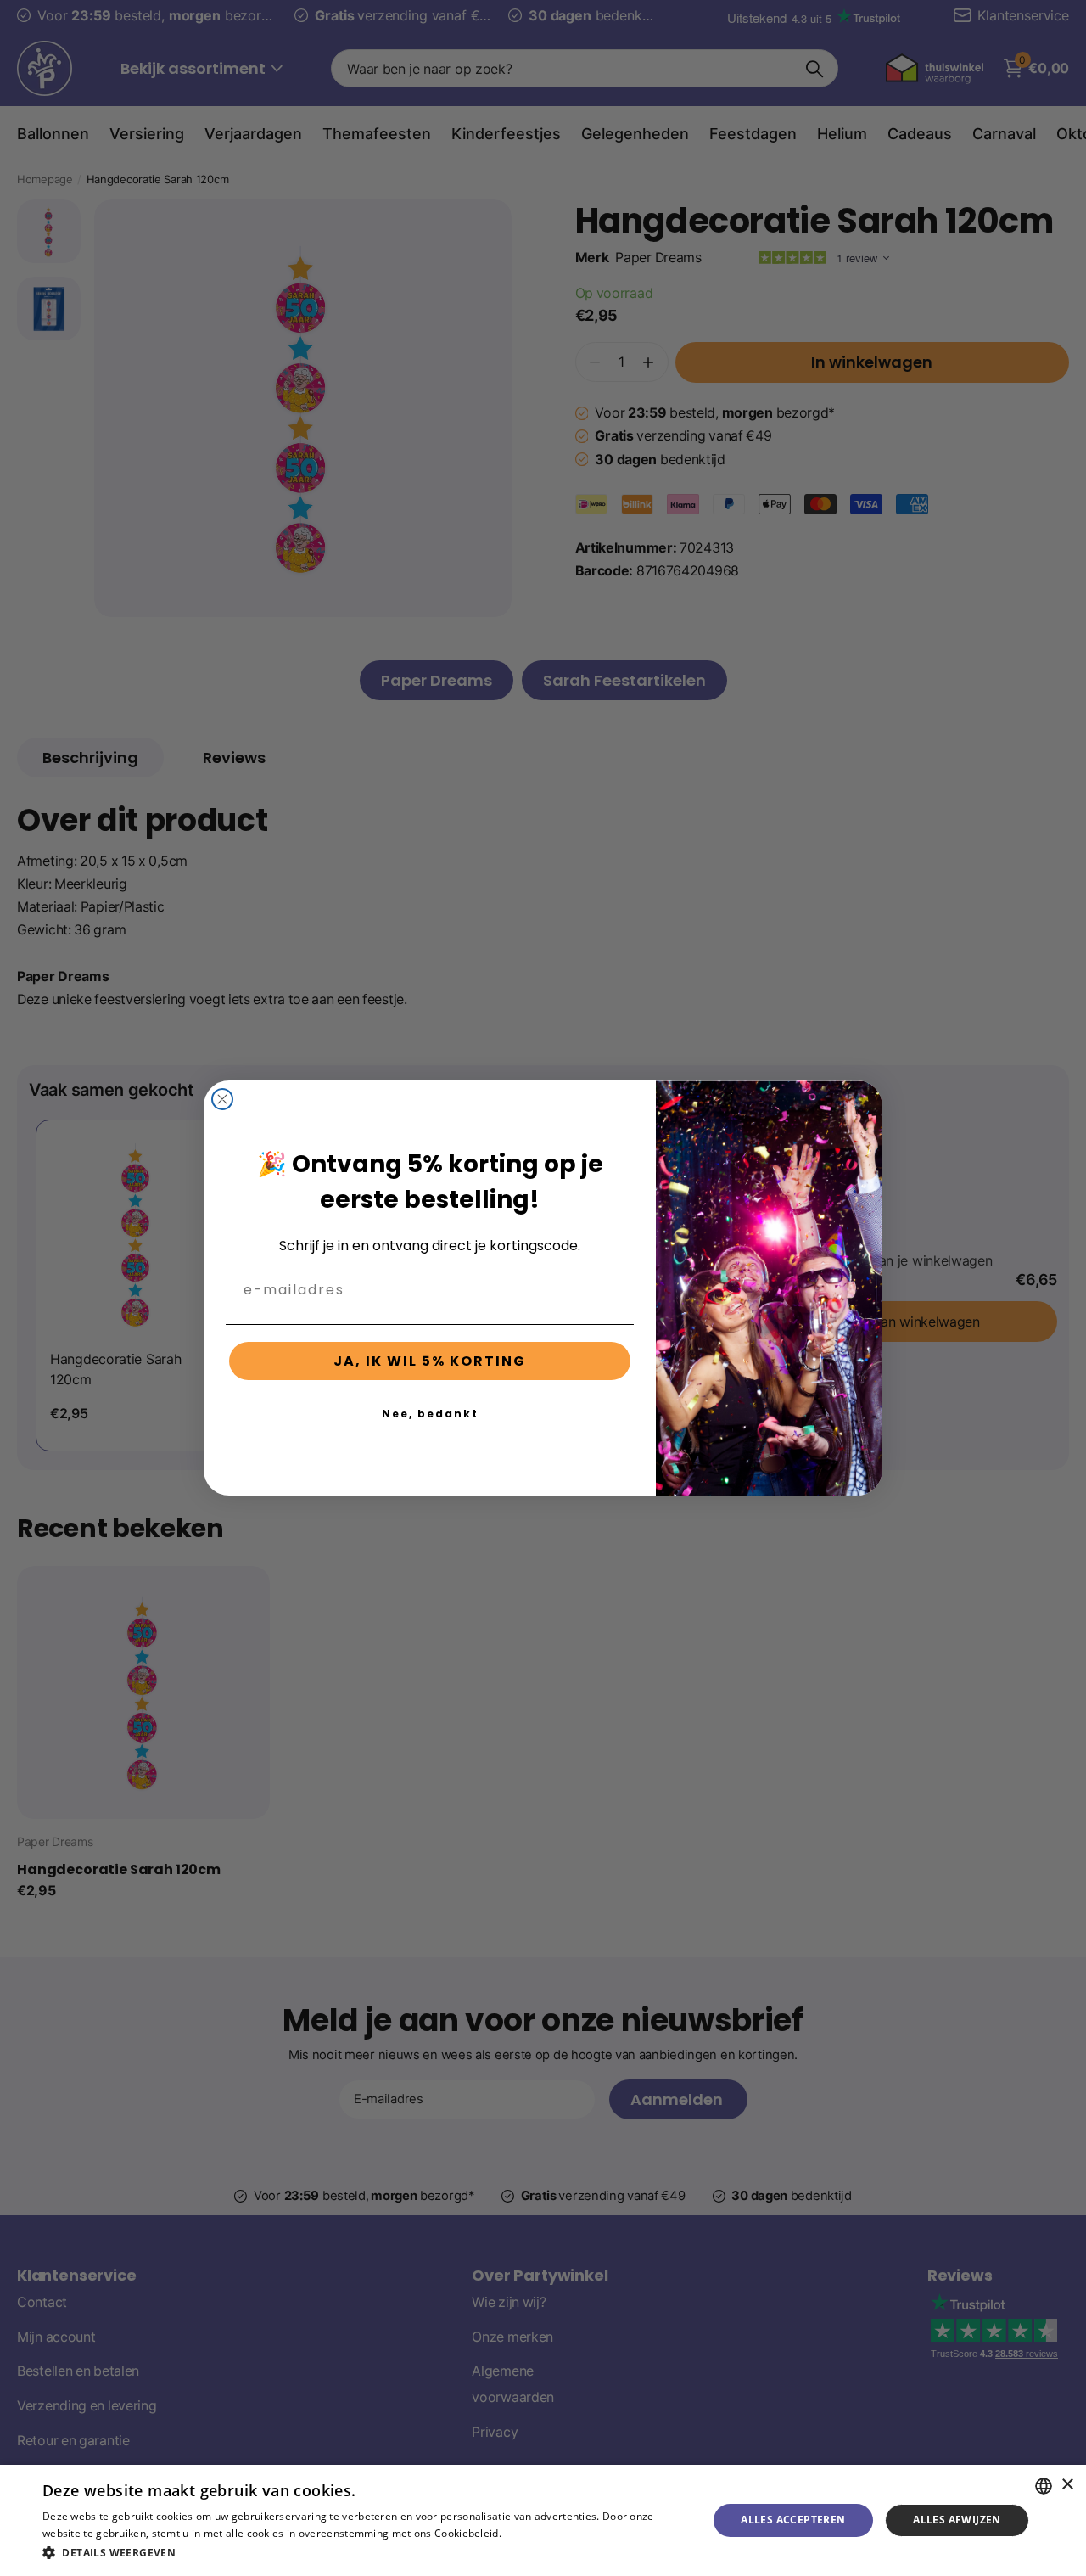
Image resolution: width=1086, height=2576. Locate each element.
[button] (365, 2553)
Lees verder (533, 2533)
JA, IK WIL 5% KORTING (430, 1361)
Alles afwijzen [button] (957, 2520)
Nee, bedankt (430, 1414)
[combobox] (1044, 2486)
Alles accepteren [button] (793, 2520)
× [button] (1067, 2485)
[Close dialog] (222, 1099)
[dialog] (543, 2520)
